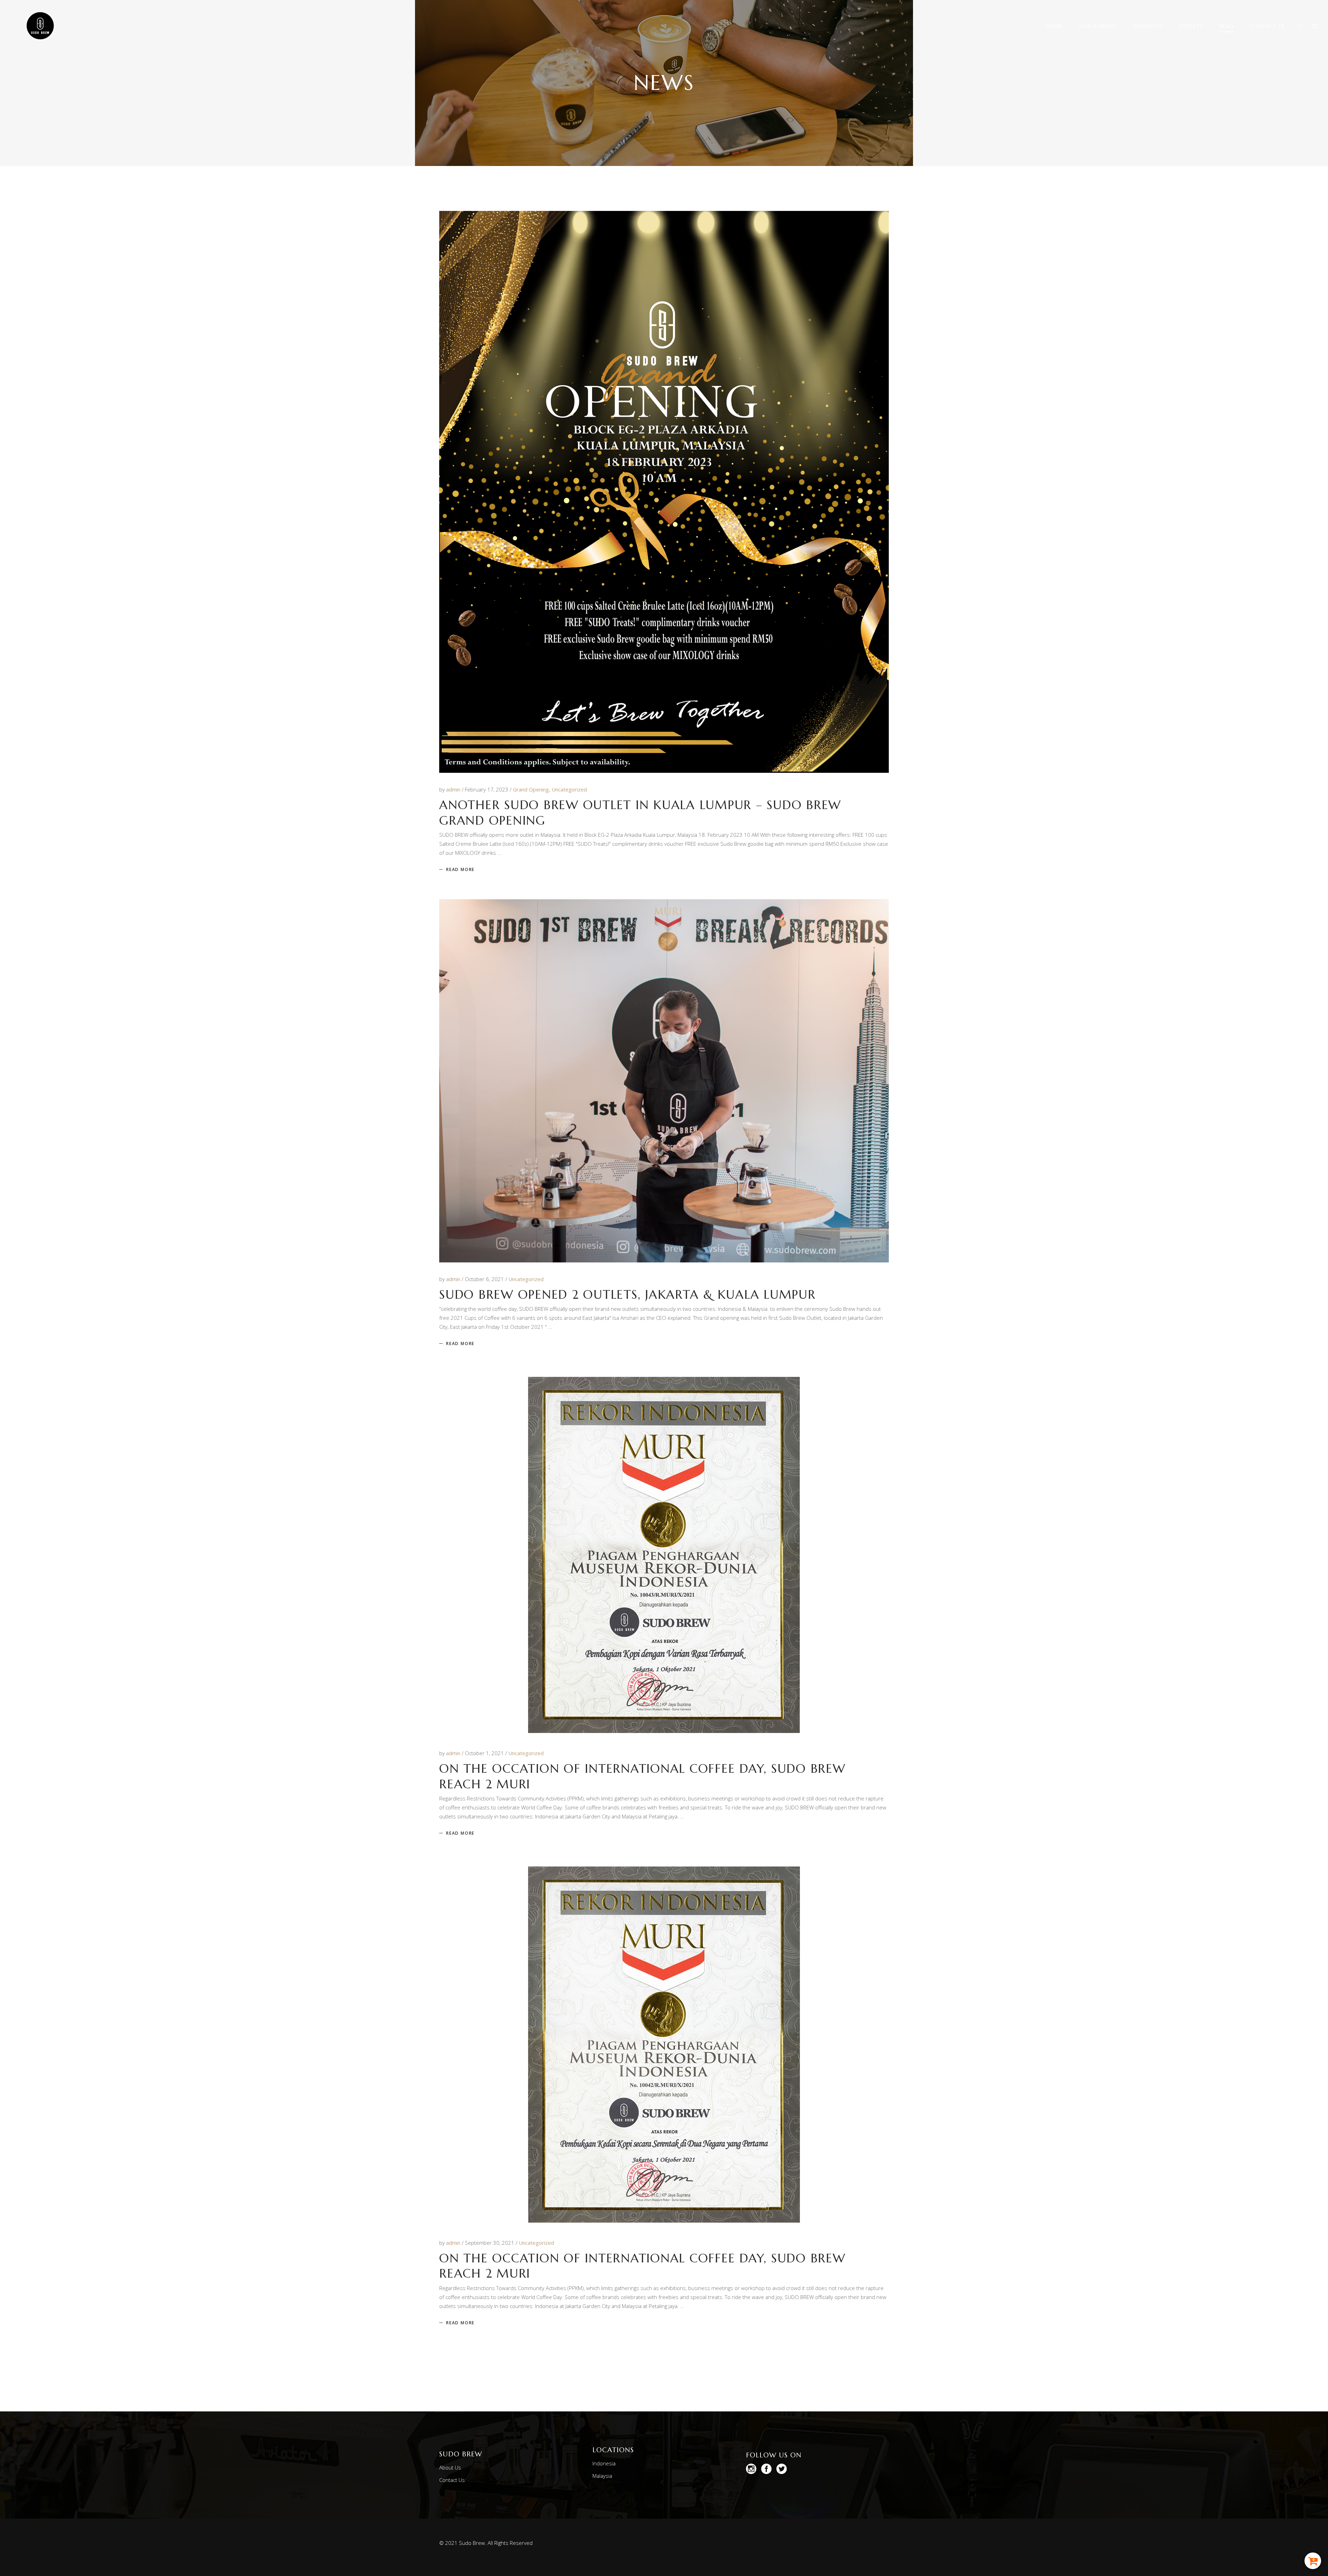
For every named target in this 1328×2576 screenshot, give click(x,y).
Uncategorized (569, 789)
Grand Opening (531, 789)
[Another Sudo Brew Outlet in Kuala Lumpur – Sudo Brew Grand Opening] (664, 492)
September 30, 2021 (490, 2243)
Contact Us (452, 2480)
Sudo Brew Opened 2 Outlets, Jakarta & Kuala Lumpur (628, 1295)
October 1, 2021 (485, 1753)
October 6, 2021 (485, 1279)
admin (454, 789)
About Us (450, 2467)
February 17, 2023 (487, 789)
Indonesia (604, 2463)
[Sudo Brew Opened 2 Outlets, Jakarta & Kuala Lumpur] (664, 1081)
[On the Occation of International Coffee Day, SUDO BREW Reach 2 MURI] (664, 1555)
